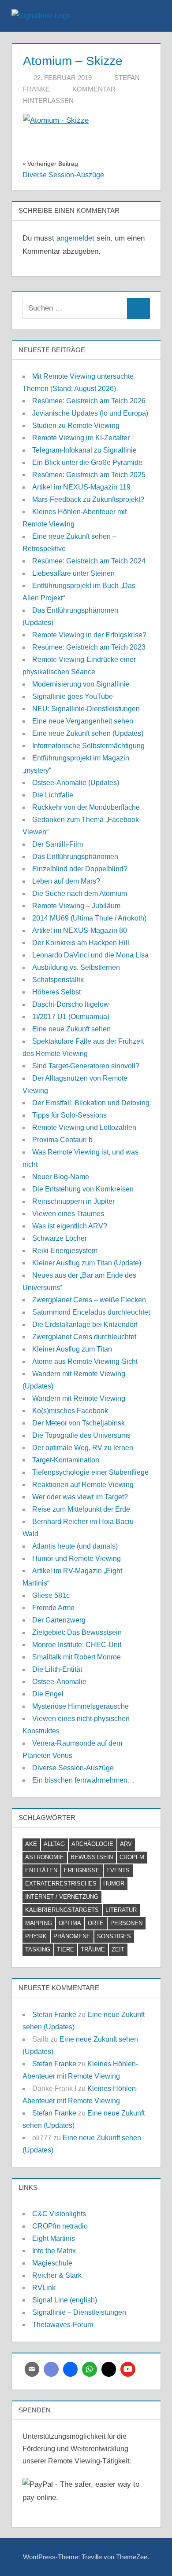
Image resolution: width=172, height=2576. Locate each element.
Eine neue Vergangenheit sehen (83, 721)
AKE (31, 1844)
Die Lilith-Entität (57, 1669)
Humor (114, 1884)
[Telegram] (71, 2369)
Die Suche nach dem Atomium (80, 893)
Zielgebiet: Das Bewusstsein (77, 1632)
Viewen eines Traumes (68, 1214)
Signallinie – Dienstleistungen (79, 2312)
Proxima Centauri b (62, 1140)
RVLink (44, 2288)
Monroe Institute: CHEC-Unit (77, 1645)
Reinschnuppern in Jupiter (73, 1201)
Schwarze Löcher (60, 1238)
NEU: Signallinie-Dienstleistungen (86, 709)
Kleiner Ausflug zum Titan (72, 1349)
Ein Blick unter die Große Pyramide (87, 462)
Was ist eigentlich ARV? (70, 1226)
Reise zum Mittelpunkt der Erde (81, 1509)
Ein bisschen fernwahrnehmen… (83, 1780)
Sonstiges (114, 1936)
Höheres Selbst (56, 992)
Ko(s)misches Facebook (70, 1411)
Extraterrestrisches (61, 1884)
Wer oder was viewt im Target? (80, 1497)
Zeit (118, 1949)
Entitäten (41, 1870)
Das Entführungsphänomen (75, 857)
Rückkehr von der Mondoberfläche (86, 807)
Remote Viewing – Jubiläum (76, 906)
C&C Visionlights (59, 2214)
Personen (126, 1923)
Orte (96, 1923)
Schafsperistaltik (58, 980)
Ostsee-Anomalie (59, 1682)
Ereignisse (82, 1870)
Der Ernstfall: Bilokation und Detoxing (91, 1103)
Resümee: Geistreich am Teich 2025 (89, 475)
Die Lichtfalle (53, 795)
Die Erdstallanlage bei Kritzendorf (85, 1325)
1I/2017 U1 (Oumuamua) (71, 1017)
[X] (109, 2369)
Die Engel (48, 1694)
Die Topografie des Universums (81, 1435)
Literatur (121, 1910)
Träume (93, 1949)
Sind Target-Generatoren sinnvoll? (86, 1066)
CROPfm (132, 1857)
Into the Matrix (54, 2251)
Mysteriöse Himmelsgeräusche (80, 1706)
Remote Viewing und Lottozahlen (84, 1127)
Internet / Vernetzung (62, 1897)
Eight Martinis (54, 2238)
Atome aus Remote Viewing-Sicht (85, 1361)
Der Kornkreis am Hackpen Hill (81, 943)
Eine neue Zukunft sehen (71, 1029)
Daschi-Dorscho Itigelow (71, 1004)
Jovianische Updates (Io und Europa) (90, 413)
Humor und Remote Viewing (77, 1558)
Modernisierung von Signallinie (81, 684)
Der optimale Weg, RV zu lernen (83, 1448)
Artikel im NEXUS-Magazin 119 (81, 487)
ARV (126, 1844)
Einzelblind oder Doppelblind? (80, 869)
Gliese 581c (51, 1595)
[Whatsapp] (90, 2369)
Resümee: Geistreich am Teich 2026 (89, 401)
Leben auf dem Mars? (66, 881)
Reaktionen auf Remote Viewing (83, 1485)
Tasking (38, 1949)
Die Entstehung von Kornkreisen (83, 1189)
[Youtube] (128, 2369)
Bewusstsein (92, 1857)
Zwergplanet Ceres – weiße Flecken (89, 1300)
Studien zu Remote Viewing (76, 426)
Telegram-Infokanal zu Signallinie (84, 450)
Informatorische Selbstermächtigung (88, 746)
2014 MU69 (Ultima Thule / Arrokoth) (89, 918)
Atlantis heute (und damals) (75, 1546)
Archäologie (92, 1844)
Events (118, 1870)
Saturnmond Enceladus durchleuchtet (91, 1312)
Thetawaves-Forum (63, 2325)
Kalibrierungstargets (62, 1910)
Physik (36, 1936)
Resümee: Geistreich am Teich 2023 (89, 647)
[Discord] (51, 2369)
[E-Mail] (32, 2369)
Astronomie (45, 1857)
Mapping (39, 1923)
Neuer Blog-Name (61, 1177)
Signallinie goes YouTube (73, 696)
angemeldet (75, 238)
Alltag (54, 1844)
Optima (70, 1923)
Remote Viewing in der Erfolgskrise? (89, 635)
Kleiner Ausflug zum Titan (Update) (87, 1263)
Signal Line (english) (65, 2300)
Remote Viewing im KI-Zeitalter (81, 438)
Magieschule (52, 2263)
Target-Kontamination (66, 1460)
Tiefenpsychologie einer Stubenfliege (90, 1472)
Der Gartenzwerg (59, 1620)
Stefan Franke (54, 2015)
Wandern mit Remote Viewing (79, 1398)
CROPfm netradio (60, 2226)
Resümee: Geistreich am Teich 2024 (89, 561)
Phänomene (72, 1936)
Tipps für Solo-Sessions (69, 1115)
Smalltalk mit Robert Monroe (77, 1657)
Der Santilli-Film (58, 844)
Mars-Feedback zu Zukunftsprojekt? (88, 499)
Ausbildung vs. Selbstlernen (76, 967)
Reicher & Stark (57, 2275)
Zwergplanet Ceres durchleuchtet (84, 1337)
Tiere (65, 1949)
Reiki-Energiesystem (65, 1251)
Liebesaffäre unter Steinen (73, 573)
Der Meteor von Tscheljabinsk (79, 1423)
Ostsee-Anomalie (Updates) (76, 783)
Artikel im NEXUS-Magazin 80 (80, 930)
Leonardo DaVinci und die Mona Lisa (90, 955)
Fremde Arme (53, 1608)
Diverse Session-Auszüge (73, 1768)
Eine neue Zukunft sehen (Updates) (88, 733)
